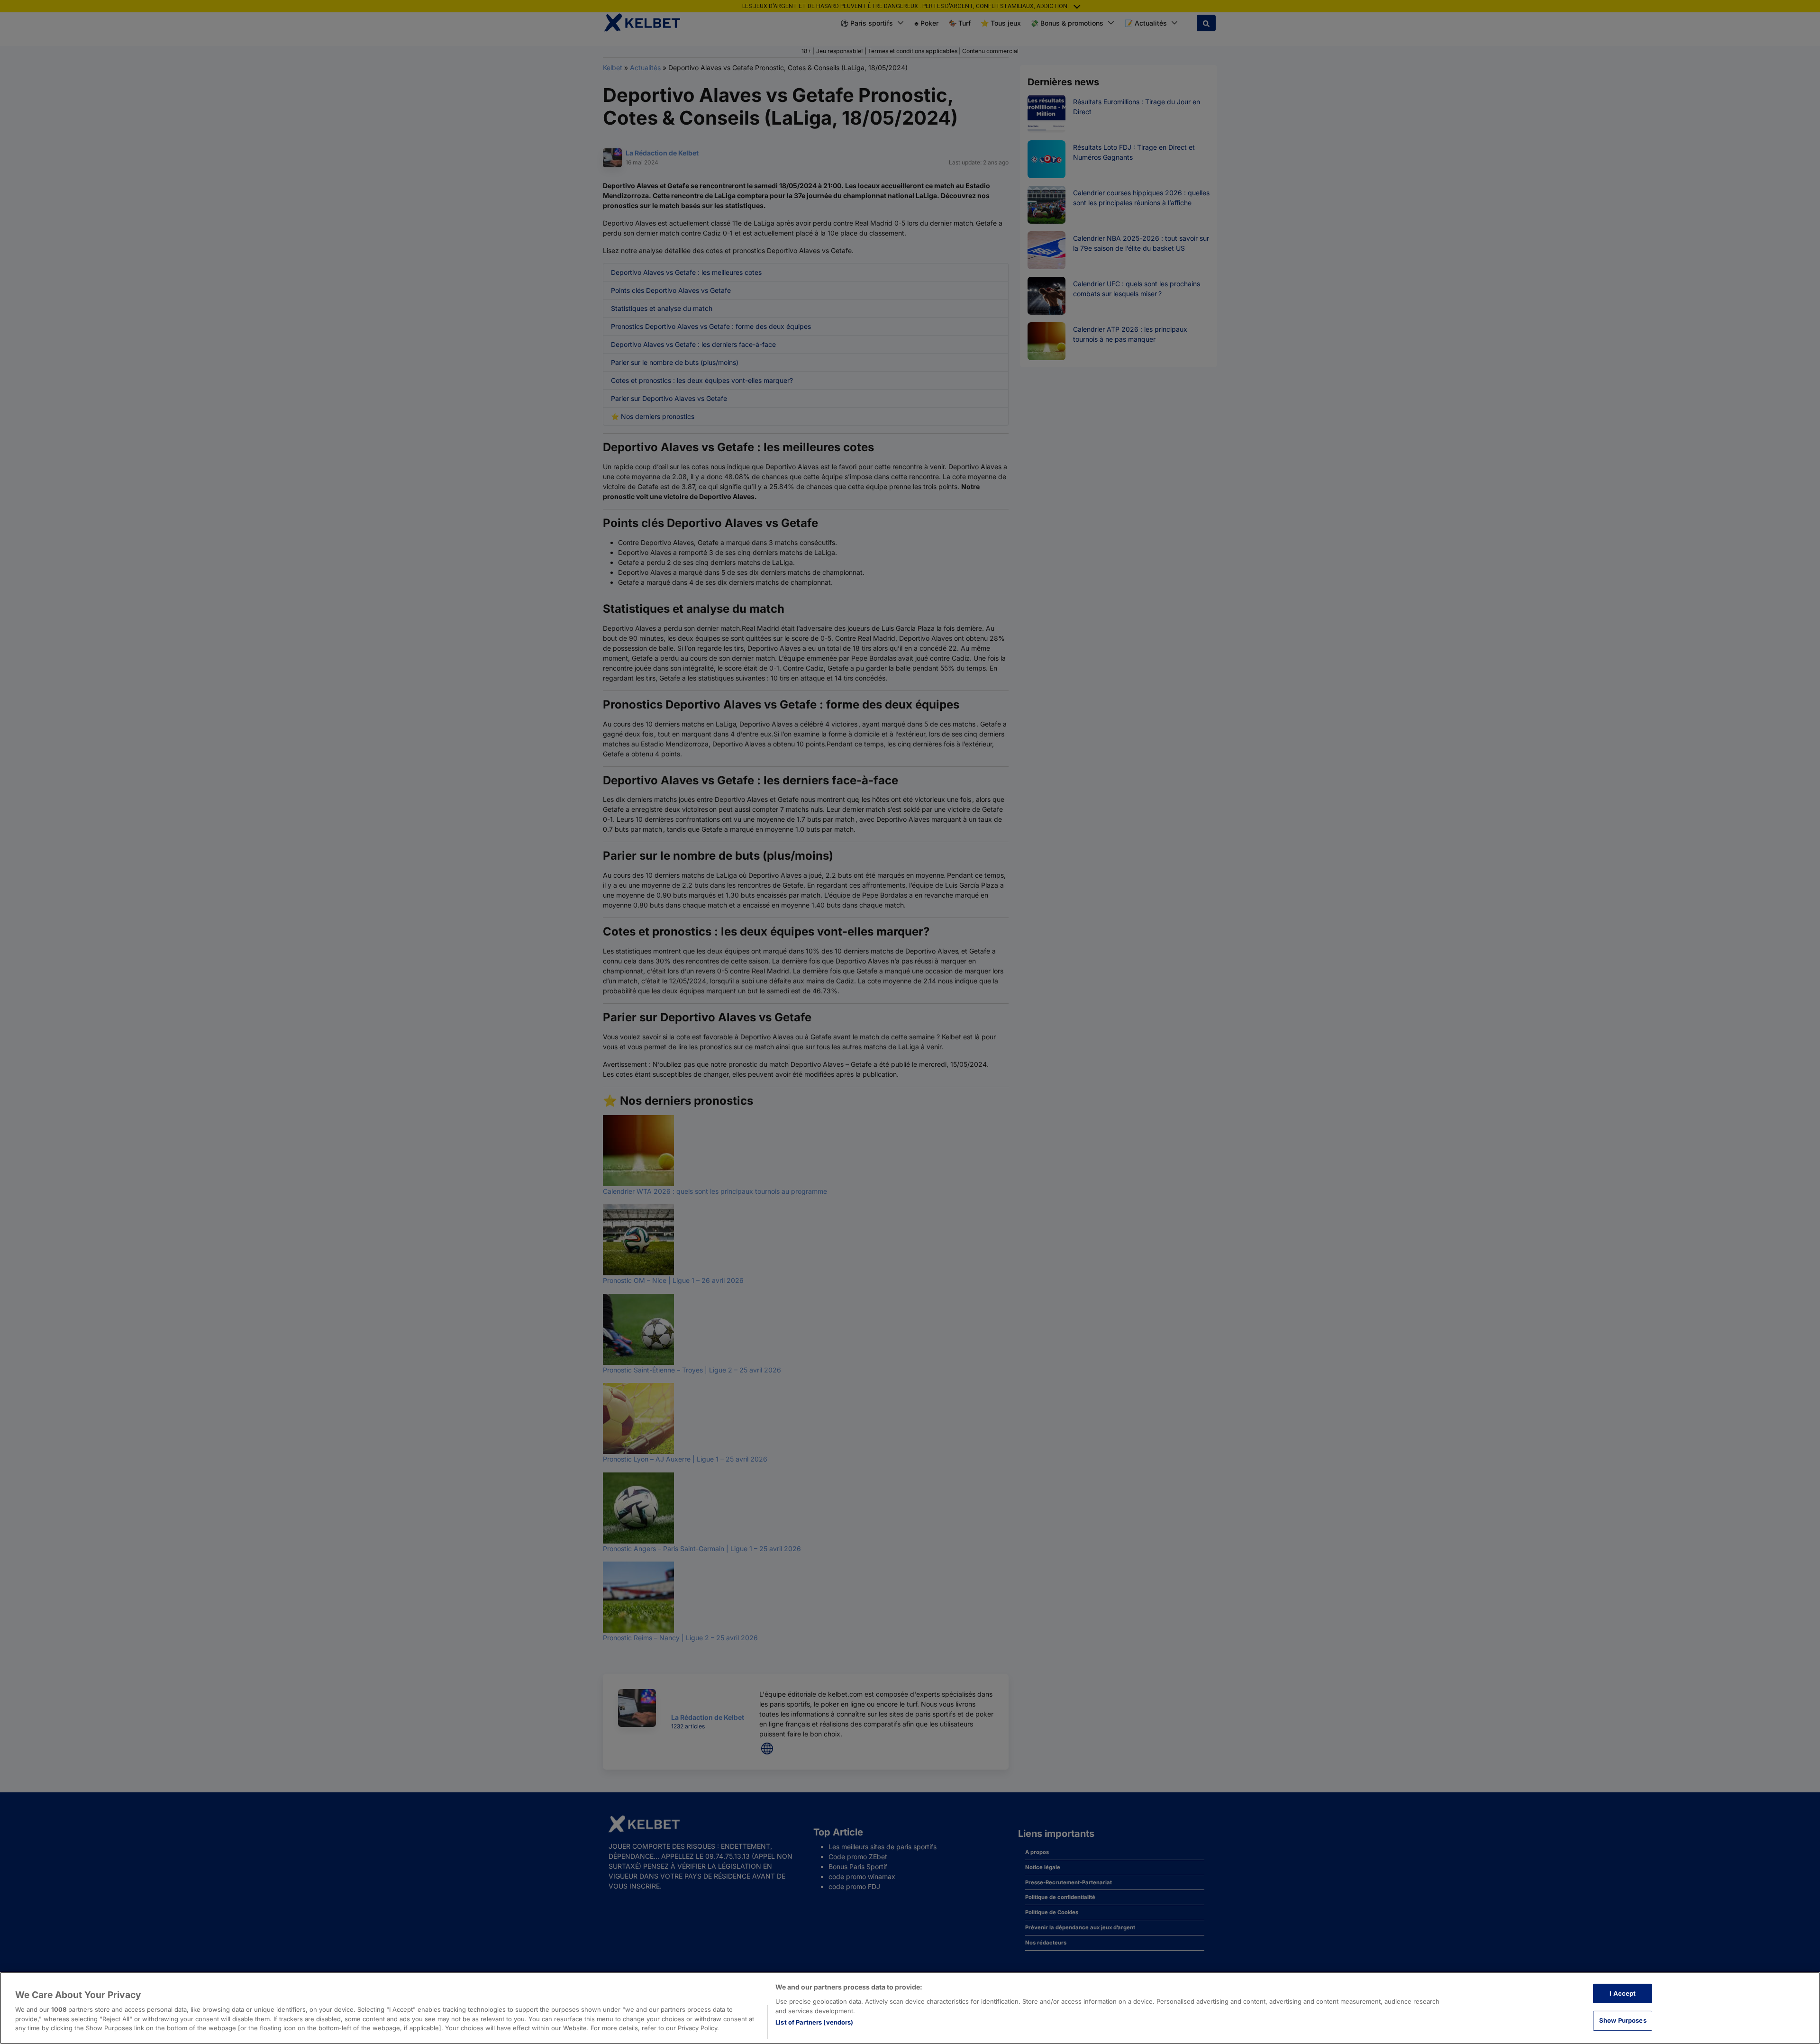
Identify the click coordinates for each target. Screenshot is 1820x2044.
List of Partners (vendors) (814, 2022)
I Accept (1623, 1993)
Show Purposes (1623, 2020)
